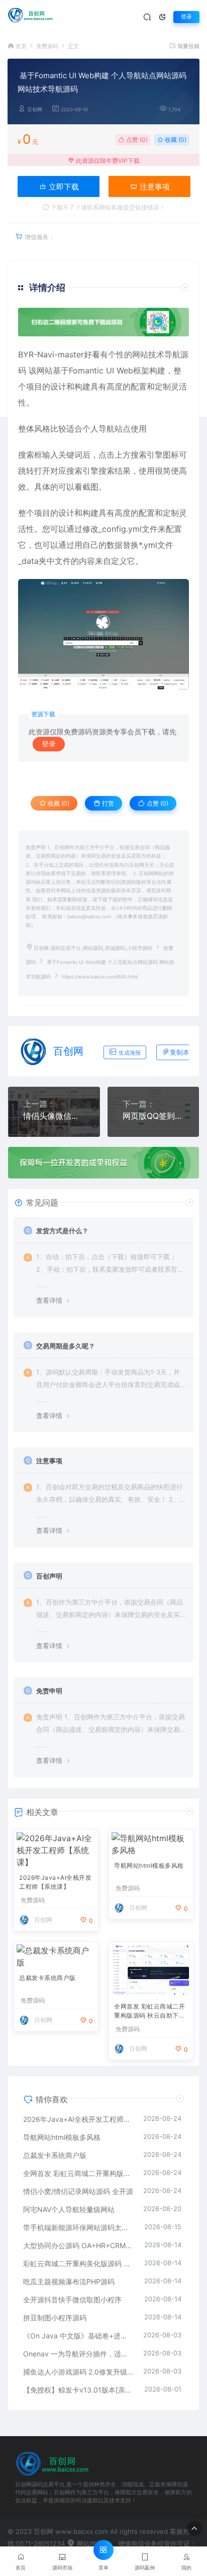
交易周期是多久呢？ (66, 1346)
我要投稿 (188, 46)
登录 (186, 17)
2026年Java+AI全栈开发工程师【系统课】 (55, 1882)
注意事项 (154, 187)
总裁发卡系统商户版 (47, 1978)
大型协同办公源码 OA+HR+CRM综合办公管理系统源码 (79, 2245)
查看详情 (49, 1300)
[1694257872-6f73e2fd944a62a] (103, 635)
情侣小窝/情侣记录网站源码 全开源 (78, 2191)
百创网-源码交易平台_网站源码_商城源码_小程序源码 (93, 948)
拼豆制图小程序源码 (55, 2318)
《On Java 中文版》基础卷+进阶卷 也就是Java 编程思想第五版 (78, 2336)
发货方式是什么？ (62, 1231)
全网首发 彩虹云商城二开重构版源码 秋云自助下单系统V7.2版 (149, 2012)
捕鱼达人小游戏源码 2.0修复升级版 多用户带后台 (78, 2372)
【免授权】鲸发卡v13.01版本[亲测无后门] (79, 2390)
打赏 (107, 803)
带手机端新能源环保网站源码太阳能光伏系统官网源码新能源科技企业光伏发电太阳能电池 (79, 2227)
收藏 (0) (175, 140)
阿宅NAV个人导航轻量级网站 (69, 2209)
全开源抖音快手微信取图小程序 (72, 2300)
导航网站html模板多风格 (149, 1865)
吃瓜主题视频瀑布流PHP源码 (69, 2282)
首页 (21, 46)
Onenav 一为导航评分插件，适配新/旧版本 (78, 2354)
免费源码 (47, 46)
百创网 (35, 110)
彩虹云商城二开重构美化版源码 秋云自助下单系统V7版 (79, 2263)
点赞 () (136, 140)
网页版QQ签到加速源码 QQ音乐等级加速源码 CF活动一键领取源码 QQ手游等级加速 (153, 1116)
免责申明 (49, 1691)
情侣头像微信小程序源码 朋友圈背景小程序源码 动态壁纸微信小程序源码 (54, 1116)
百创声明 (49, 1576)
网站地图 (89, 2543)
